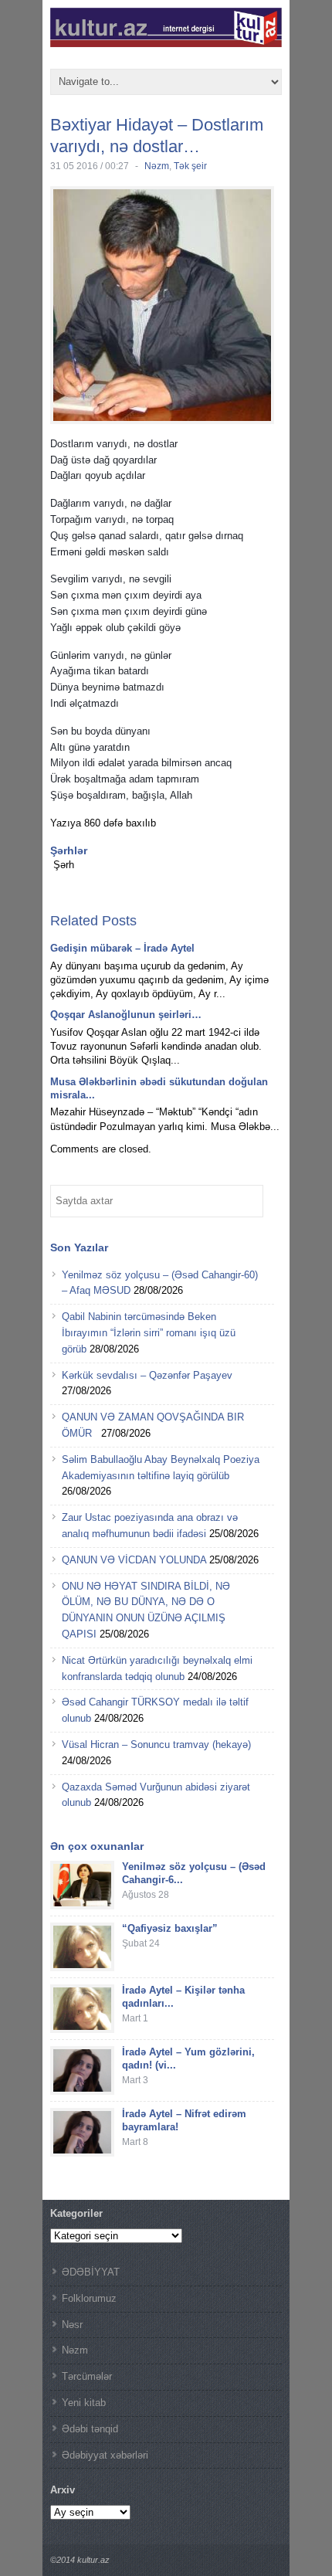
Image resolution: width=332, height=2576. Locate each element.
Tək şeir (190, 166)
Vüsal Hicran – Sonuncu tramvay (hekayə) (156, 1744)
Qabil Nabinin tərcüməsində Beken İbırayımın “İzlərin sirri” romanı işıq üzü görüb (149, 1333)
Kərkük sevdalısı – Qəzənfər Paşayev (147, 1375)
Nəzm (157, 166)
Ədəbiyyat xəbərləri (105, 2455)
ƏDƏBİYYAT (91, 2272)
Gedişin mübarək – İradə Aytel (122, 948)
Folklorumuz (89, 2298)
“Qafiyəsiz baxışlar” (170, 1928)
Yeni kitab (84, 2403)
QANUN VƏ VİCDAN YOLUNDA (134, 1560)
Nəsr (72, 2325)
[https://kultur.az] (166, 41)
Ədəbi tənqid (90, 2429)
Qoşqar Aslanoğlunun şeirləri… (126, 1015)
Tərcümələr (87, 2376)
